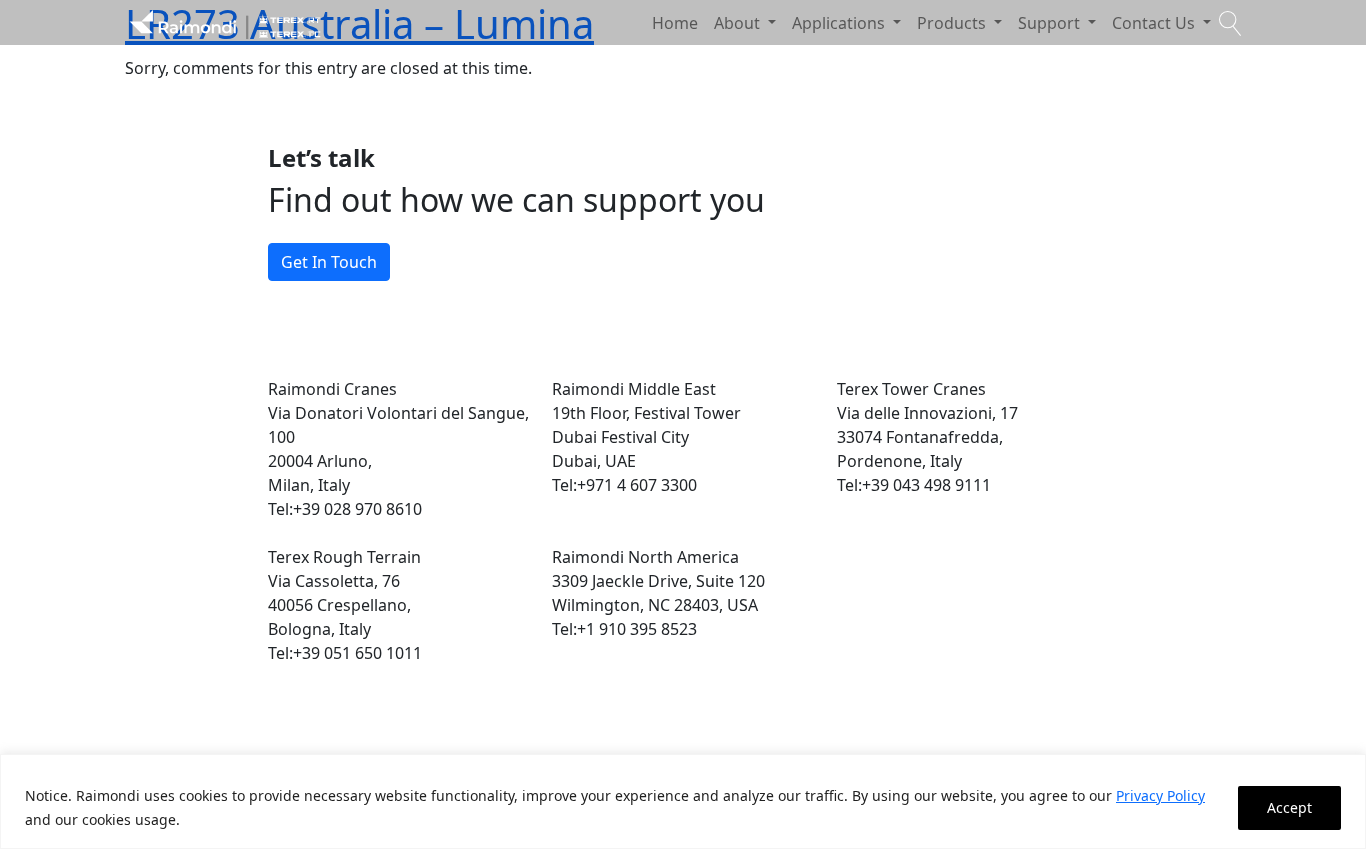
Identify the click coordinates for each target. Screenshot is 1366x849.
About (739, 23)
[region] (683, 801)
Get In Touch (329, 262)
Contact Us (1155, 23)
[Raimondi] (225, 22)
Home (675, 23)
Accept (1289, 807)
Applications (840, 23)
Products (953, 23)
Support (1051, 23)
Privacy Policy (1160, 795)
